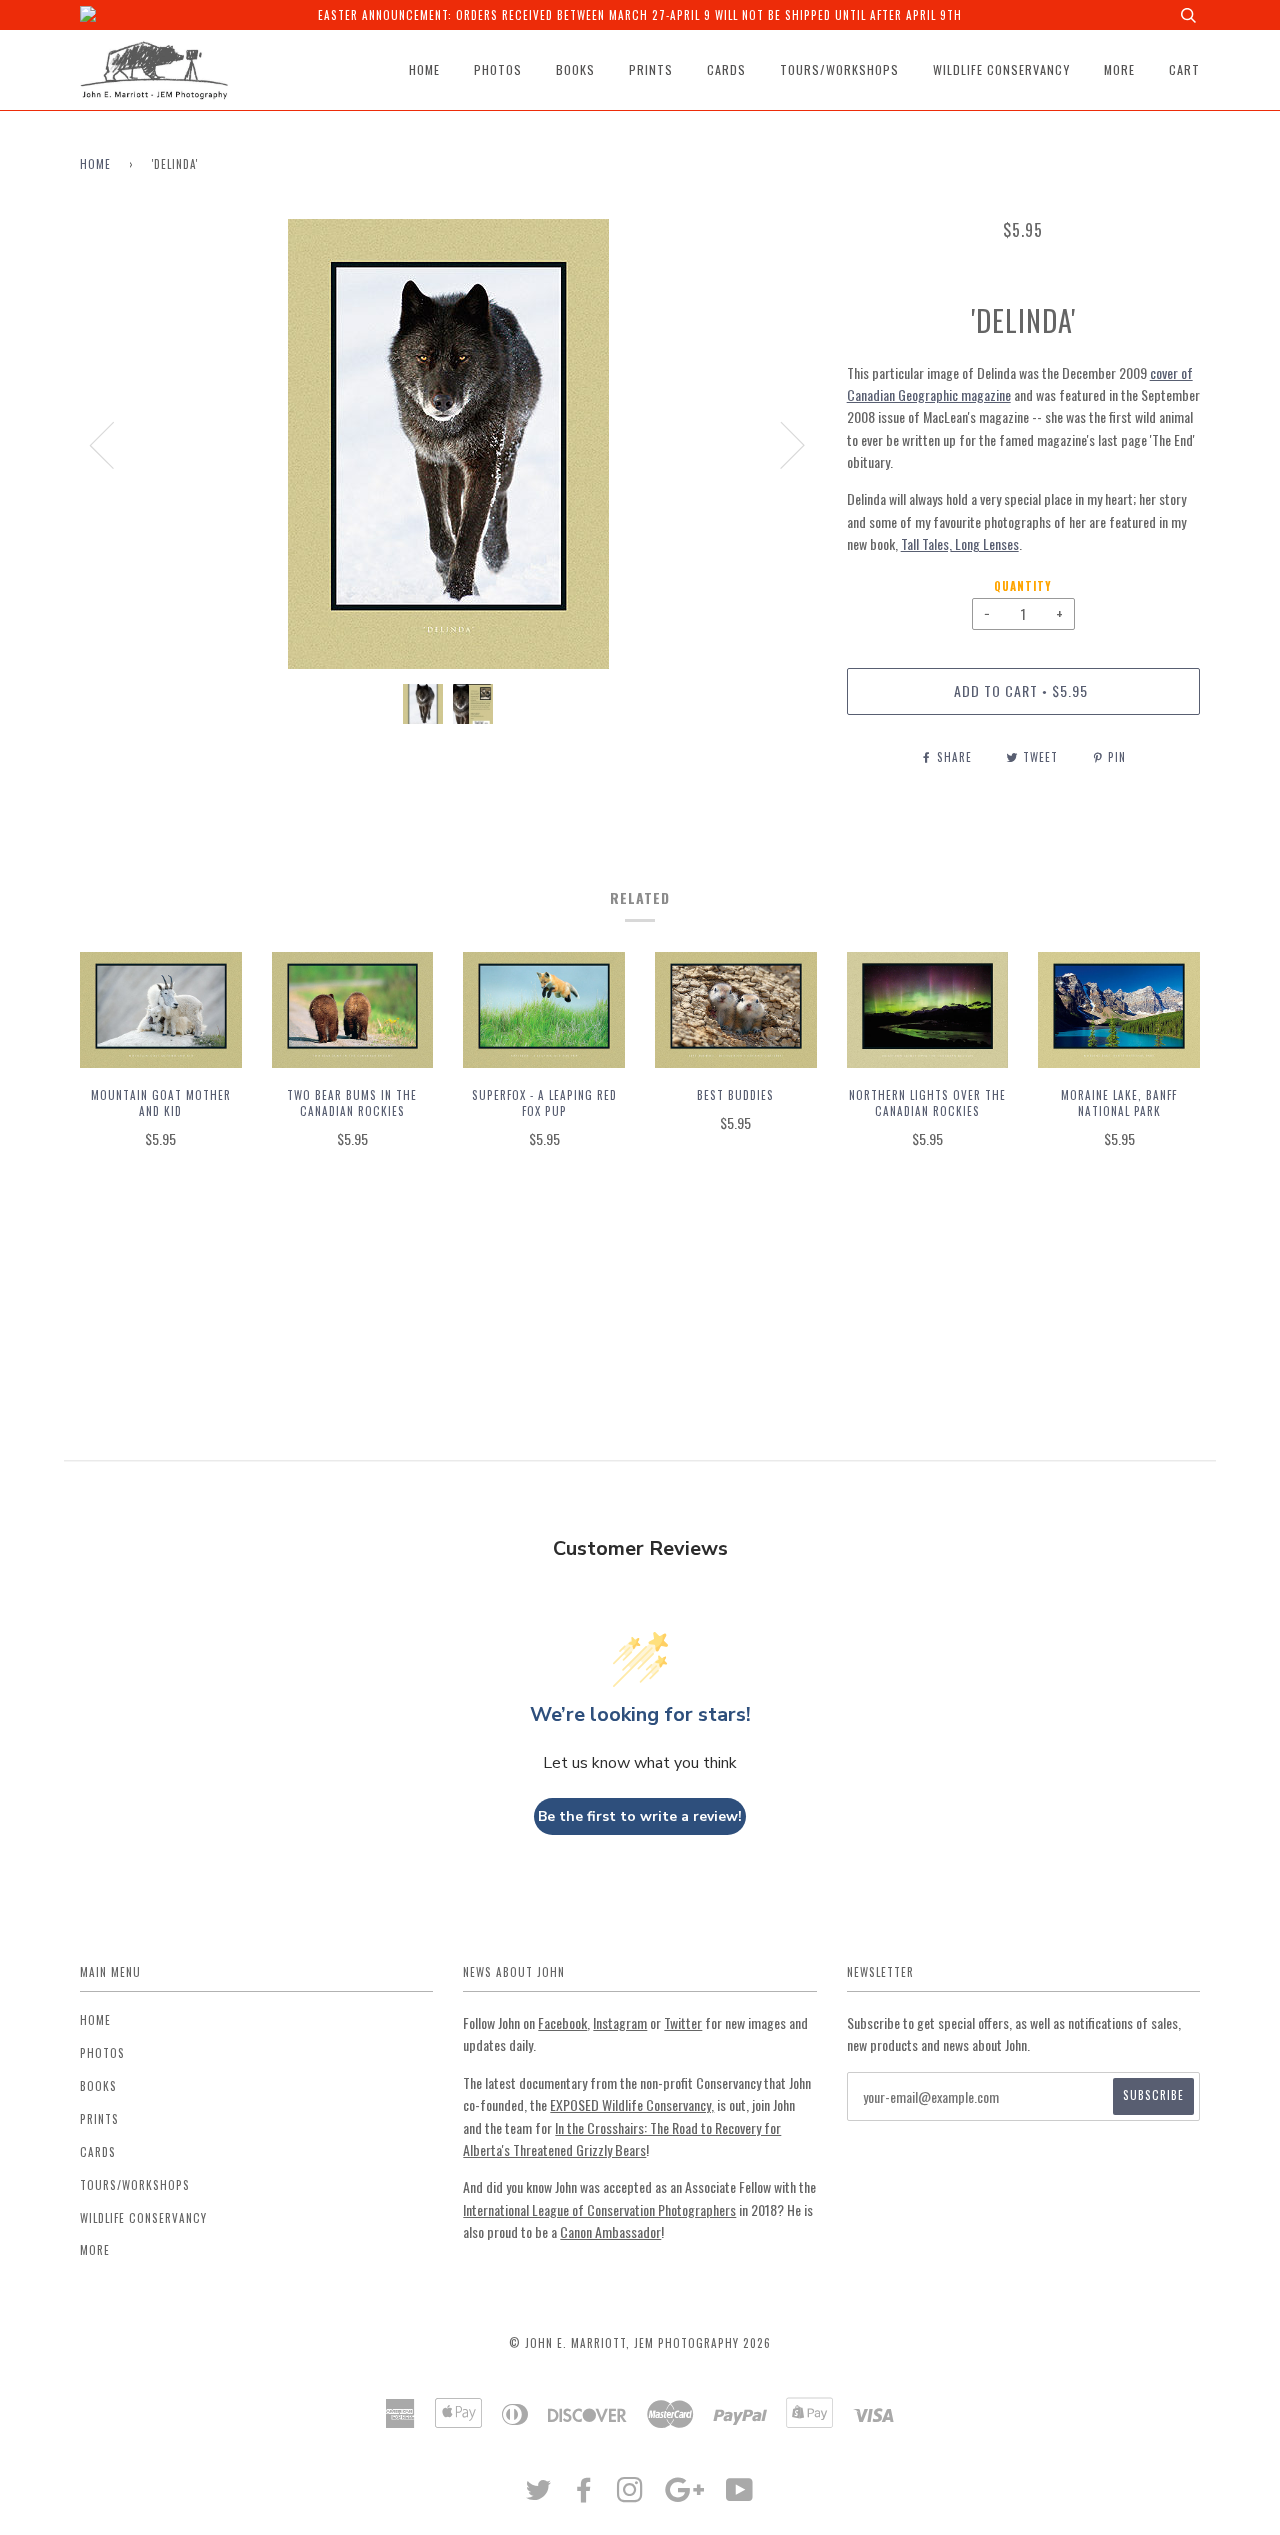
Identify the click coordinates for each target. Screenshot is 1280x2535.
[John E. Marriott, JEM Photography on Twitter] (539, 2495)
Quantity (1023, 586)
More (1119, 69)
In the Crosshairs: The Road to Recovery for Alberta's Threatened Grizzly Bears (622, 2138)
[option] (448, 444)
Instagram (620, 2022)
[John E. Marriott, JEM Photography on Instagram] (630, 2495)
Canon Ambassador (610, 2231)
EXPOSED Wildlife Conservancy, (632, 2104)
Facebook (562, 2022)
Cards (726, 69)
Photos (498, 69)
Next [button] (780, 444)
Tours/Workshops (839, 69)
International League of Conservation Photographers (599, 2209)
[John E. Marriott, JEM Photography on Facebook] (584, 2495)
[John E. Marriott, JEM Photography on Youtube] (740, 2495)
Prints (651, 69)
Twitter (683, 2022)
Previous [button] (114, 444)
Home (424, 69)
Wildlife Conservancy (1001, 69)
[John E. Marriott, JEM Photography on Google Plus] (685, 2495)
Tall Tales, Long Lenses (960, 543)
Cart (1184, 69)
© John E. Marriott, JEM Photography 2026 (640, 2343)
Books (575, 69)
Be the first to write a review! (640, 1816)
